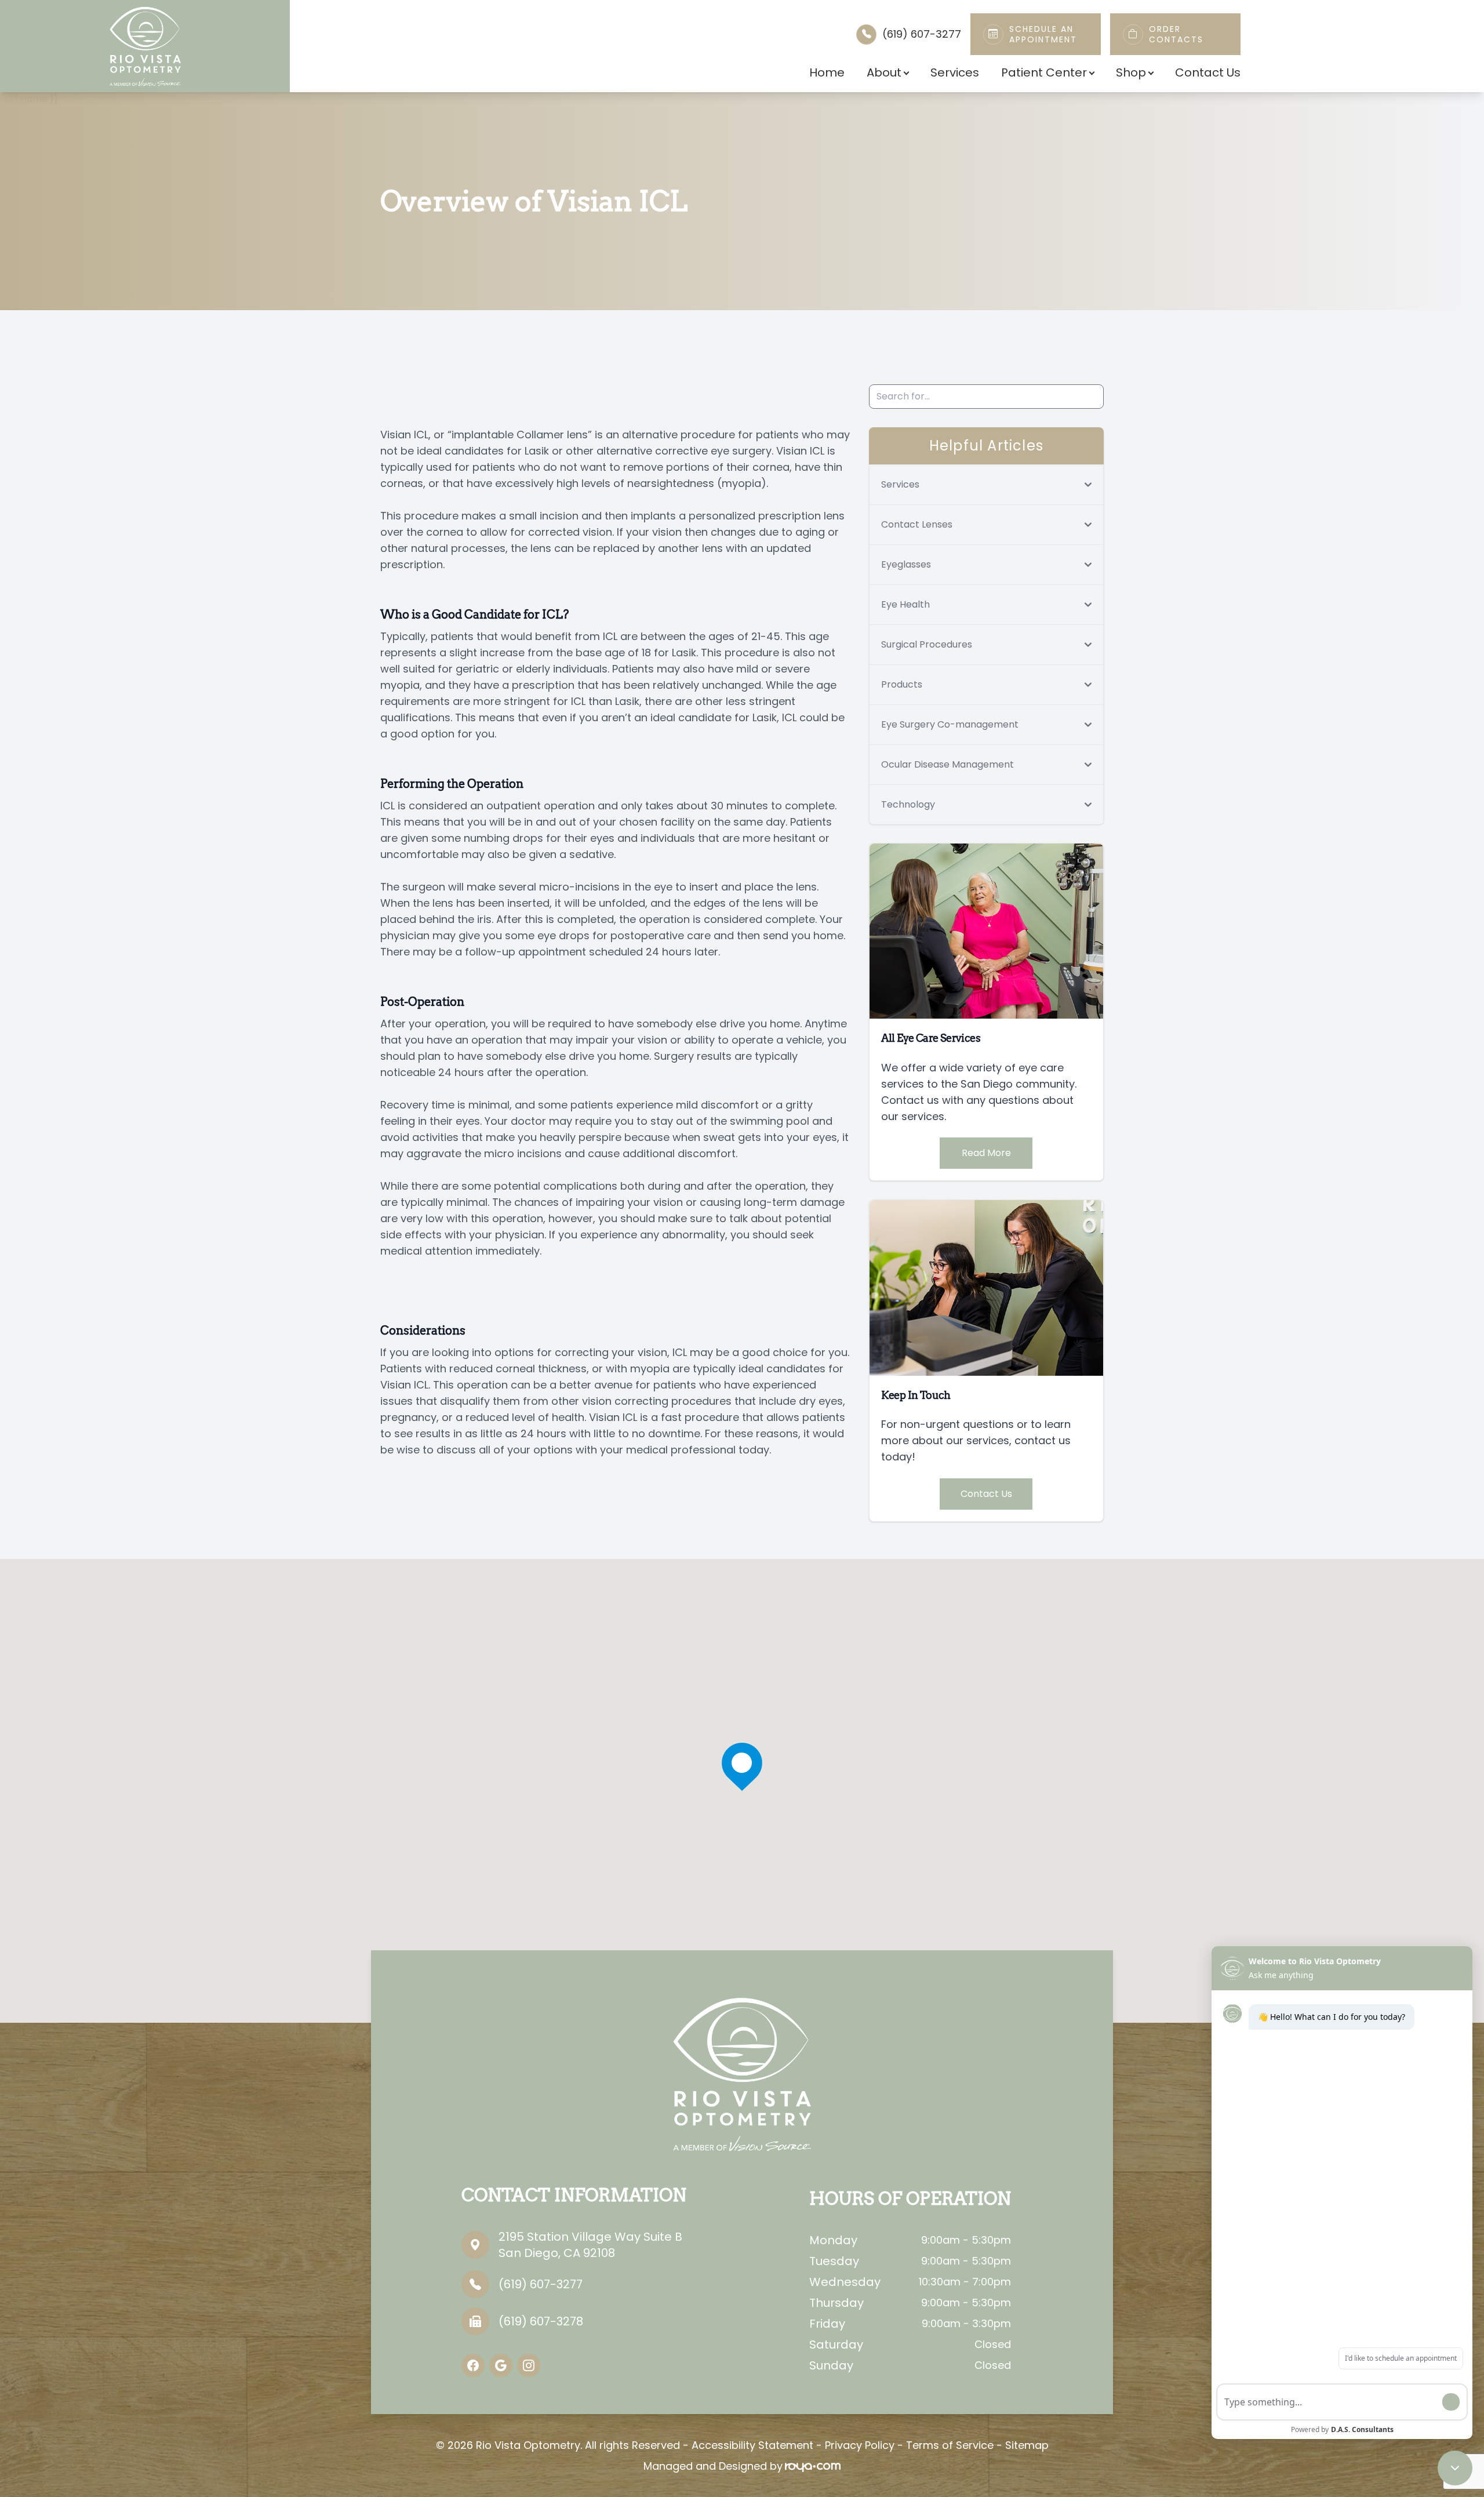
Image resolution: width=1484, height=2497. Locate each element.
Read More (986, 1153)
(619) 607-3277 (922, 34)
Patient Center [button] (1044, 72)
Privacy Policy (860, 2445)
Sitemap (1027, 2445)
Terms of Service (950, 2445)
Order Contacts (1176, 34)
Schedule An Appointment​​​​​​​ (1043, 34)
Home (827, 72)
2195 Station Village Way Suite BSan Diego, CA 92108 (590, 2245)
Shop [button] (1131, 72)
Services (955, 72)
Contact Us (1208, 72)
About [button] (884, 72)
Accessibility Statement (752, 2445)
